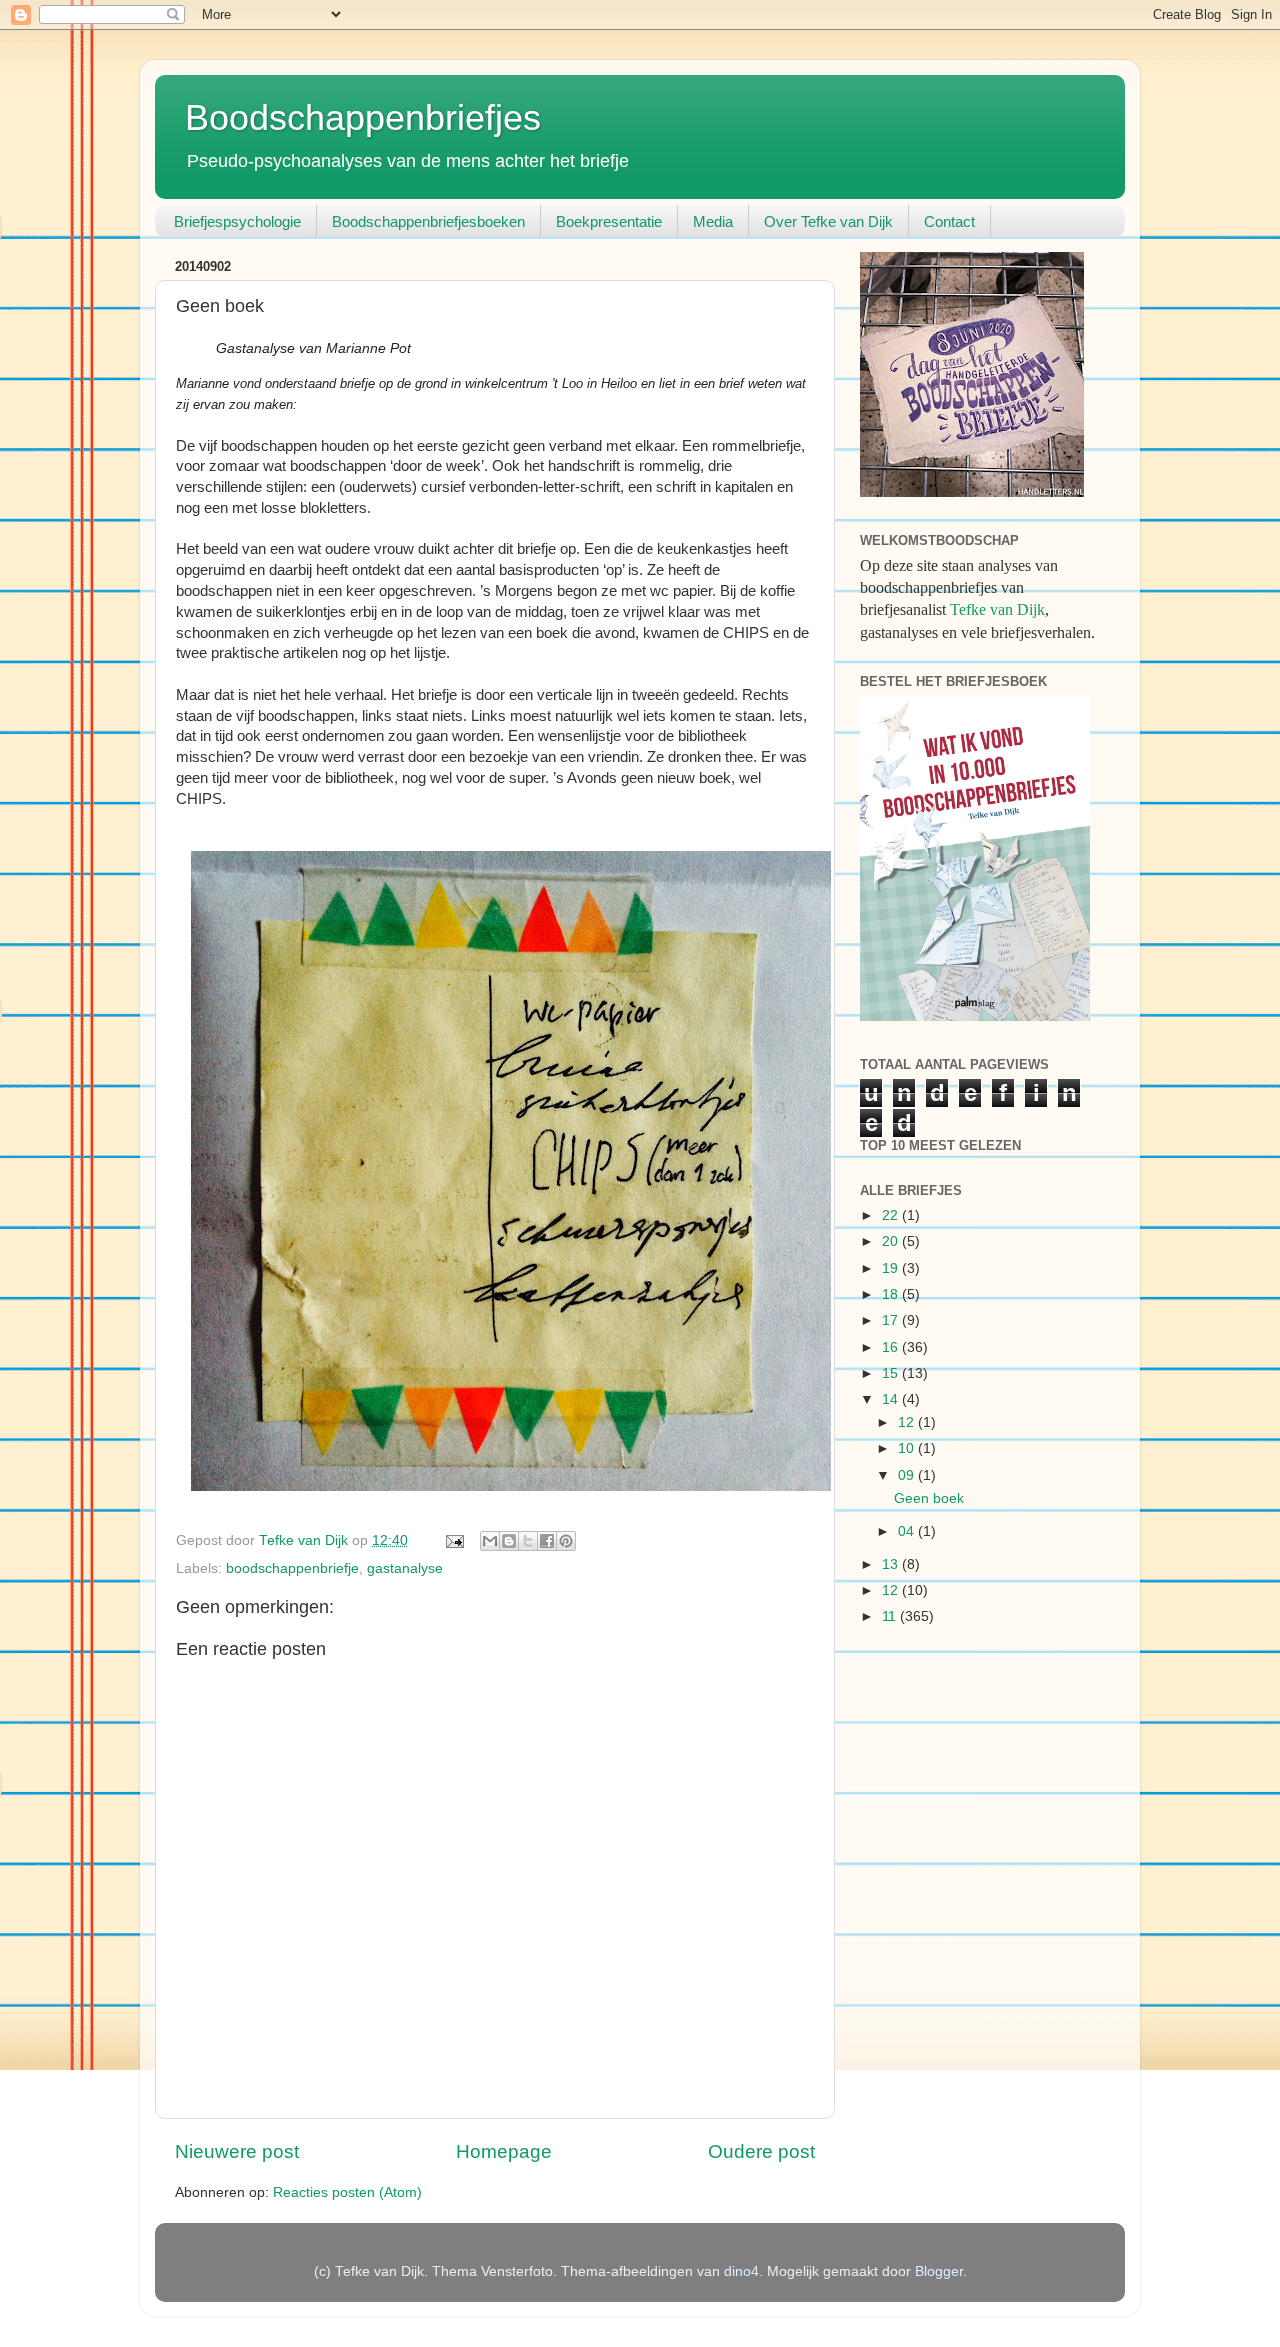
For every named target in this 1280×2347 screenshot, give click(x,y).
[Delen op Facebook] (547, 1541)
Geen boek (929, 1498)
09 (908, 1475)
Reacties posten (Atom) (347, 2192)
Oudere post (761, 2151)
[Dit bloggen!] (509, 1541)
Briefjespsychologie (237, 221)
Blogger (939, 2271)
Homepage (504, 2151)
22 (892, 1215)
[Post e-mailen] (453, 1540)
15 (892, 1373)
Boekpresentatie (609, 221)
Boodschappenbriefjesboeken (428, 221)
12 (908, 1422)
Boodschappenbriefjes (363, 117)
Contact (949, 221)
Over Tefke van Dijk (828, 221)
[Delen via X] (528, 1541)
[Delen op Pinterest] (566, 1541)
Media (713, 221)
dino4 (741, 2271)
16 (892, 1347)
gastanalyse (405, 1568)
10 (908, 1448)
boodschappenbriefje (292, 1568)
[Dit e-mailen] (490, 1541)
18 (892, 1294)
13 (892, 1564)
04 (908, 1531)
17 (892, 1320)
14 (892, 1399)
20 (892, 1241)
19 (892, 1268)
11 (891, 1616)
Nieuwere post (237, 2151)
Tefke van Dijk (997, 609)
